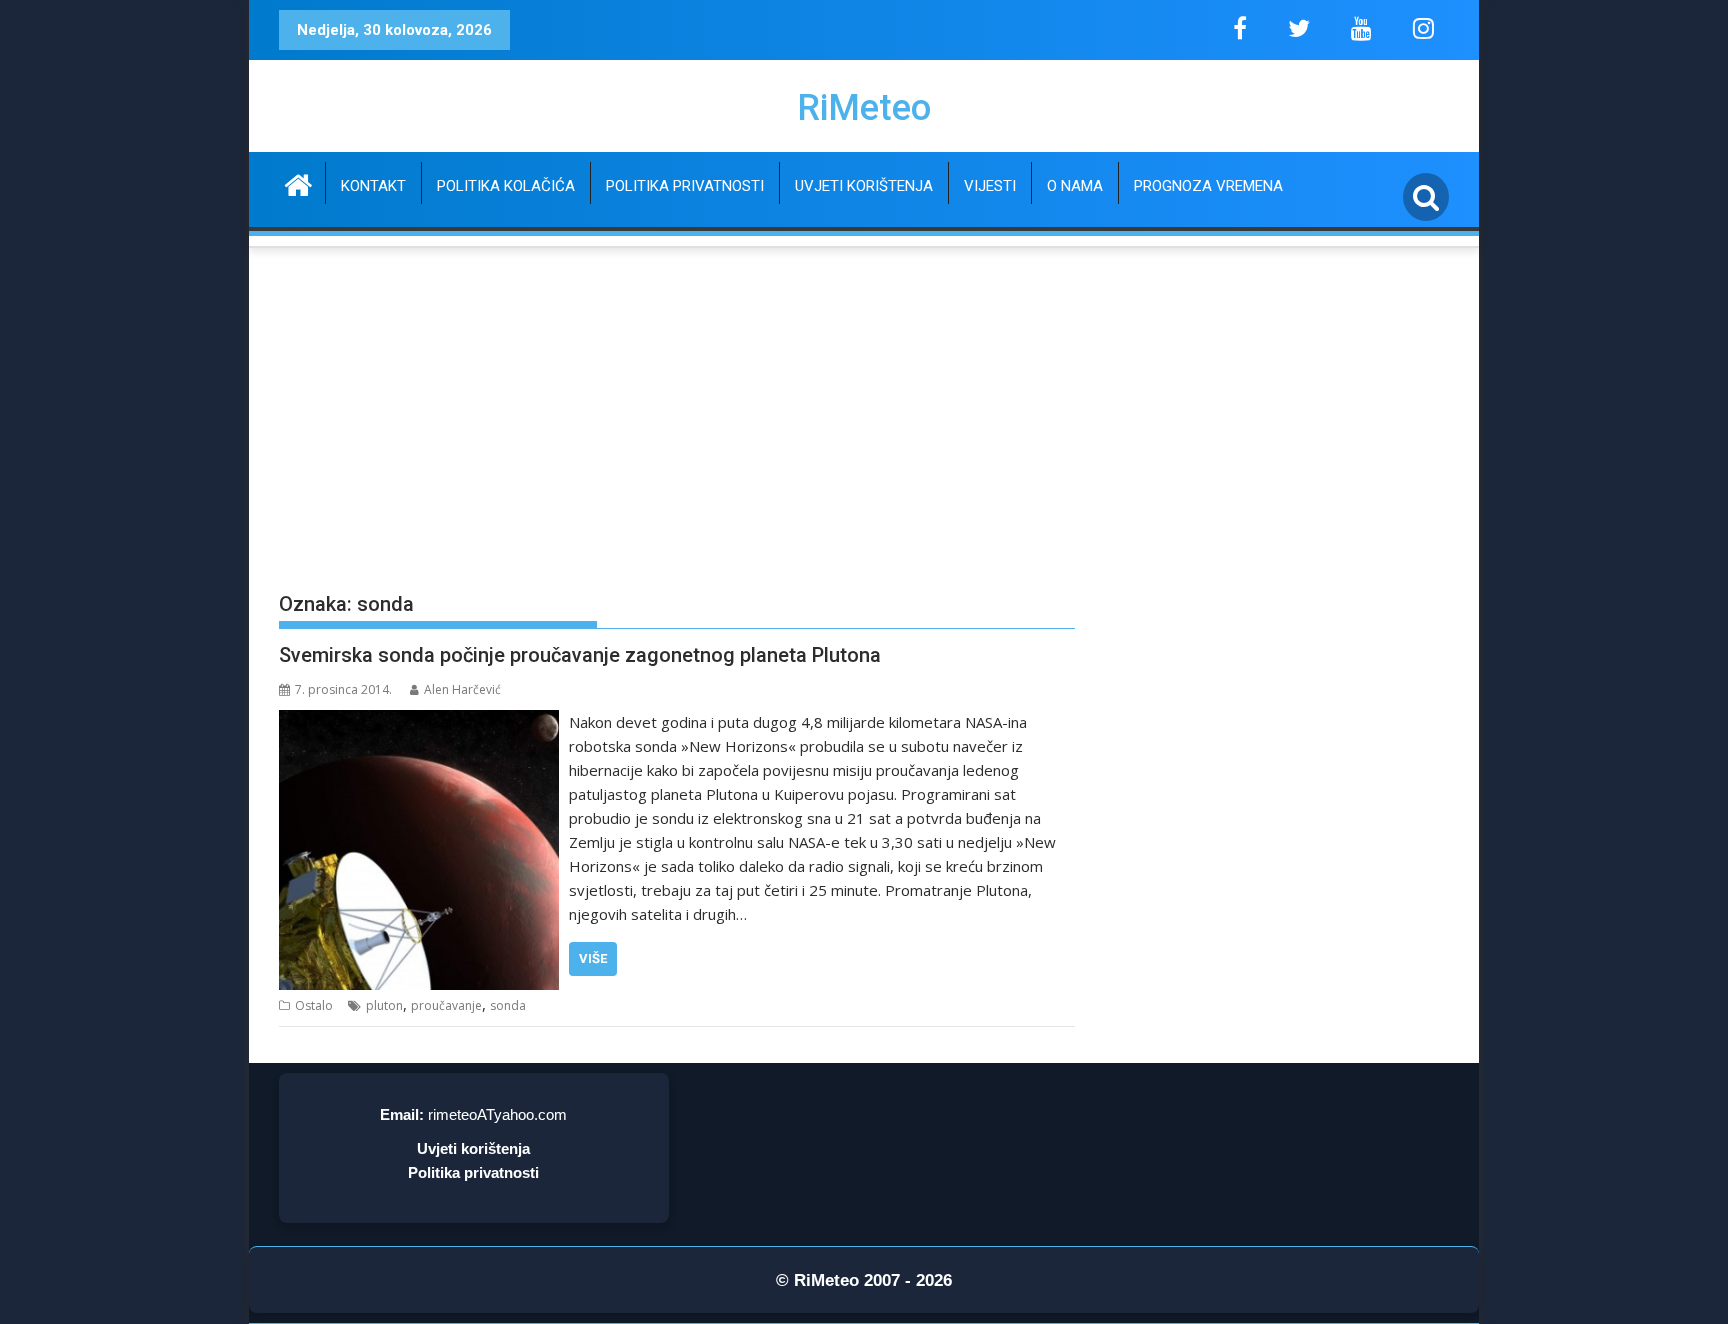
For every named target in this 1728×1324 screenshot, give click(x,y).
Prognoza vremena (1208, 186)
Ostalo (314, 1005)
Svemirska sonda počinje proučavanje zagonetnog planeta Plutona (580, 655)
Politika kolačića (506, 186)
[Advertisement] (677, 430)
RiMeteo (864, 108)
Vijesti (990, 186)
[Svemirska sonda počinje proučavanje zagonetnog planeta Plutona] (419, 722)
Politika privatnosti (685, 186)
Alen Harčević (462, 689)
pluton (384, 1005)
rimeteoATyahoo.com (497, 1114)
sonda (508, 1005)
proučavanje (446, 1005)
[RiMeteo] (298, 182)
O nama (1075, 186)
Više (593, 958)
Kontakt (373, 186)
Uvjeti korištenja (864, 186)
